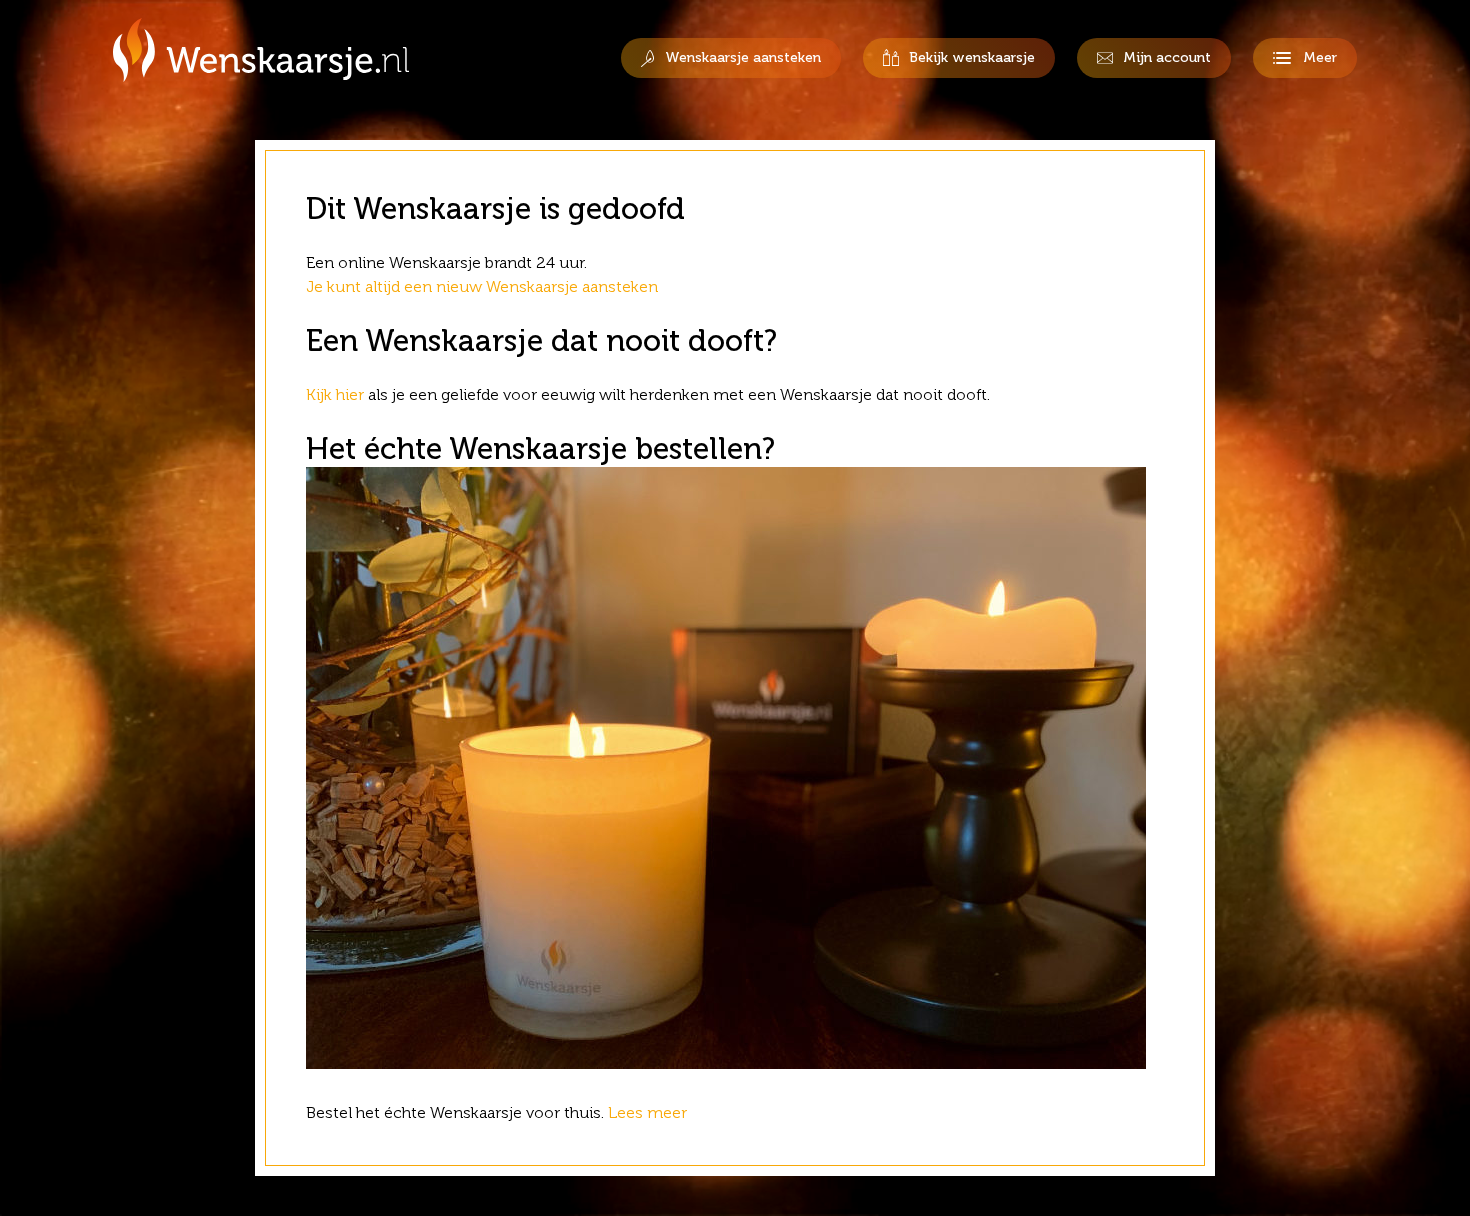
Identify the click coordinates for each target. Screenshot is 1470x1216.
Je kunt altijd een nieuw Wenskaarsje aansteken (482, 286)
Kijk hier (335, 394)
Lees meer (649, 1112)
